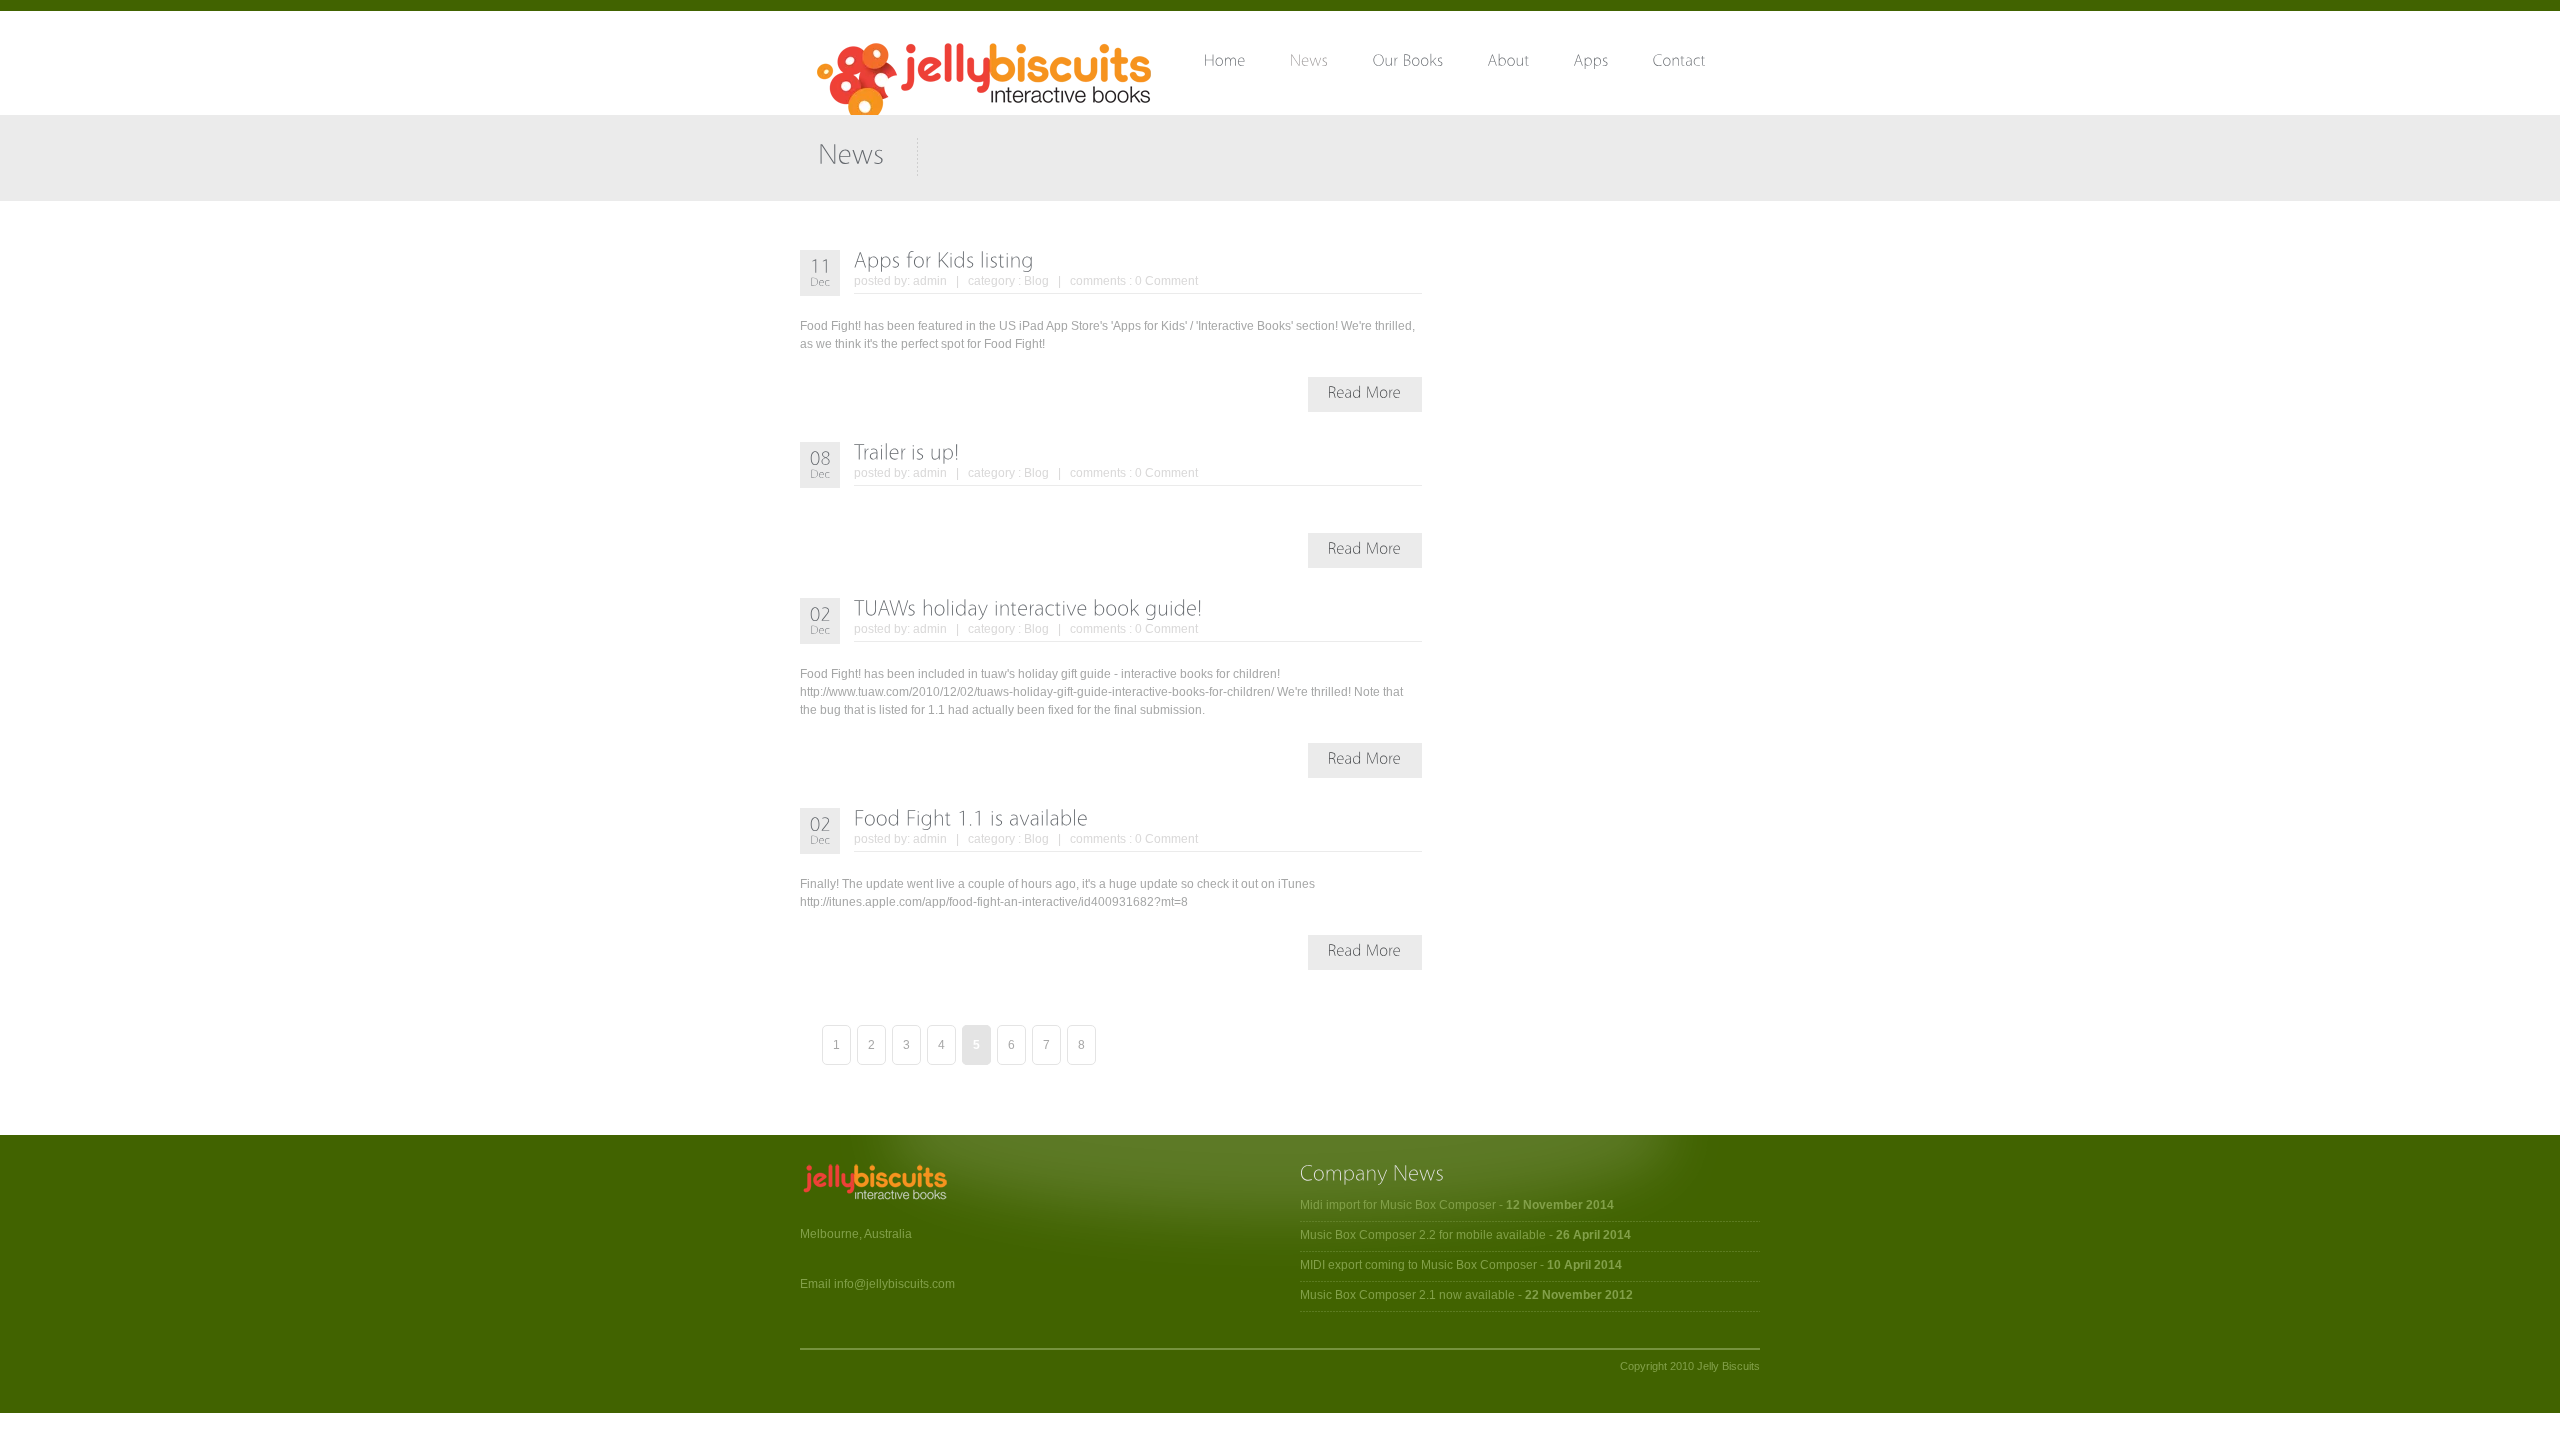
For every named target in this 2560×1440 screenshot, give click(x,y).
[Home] (1247, 65)
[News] (1331, 65)
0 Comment (1166, 281)
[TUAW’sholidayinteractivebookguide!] (1028, 607)
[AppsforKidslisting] (944, 259)
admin (930, 281)
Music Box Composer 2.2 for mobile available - (1465, 1235)
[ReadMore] (1365, 391)
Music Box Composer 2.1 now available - (1466, 1295)
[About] (1531, 65)
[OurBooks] (1430, 65)
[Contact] (1701, 65)
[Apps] (1613, 65)
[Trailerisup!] (907, 451)
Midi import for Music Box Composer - (1457, 1205)
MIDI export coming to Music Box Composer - (1461, 1265)
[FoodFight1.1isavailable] (971, 817)
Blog (1036, 281)
